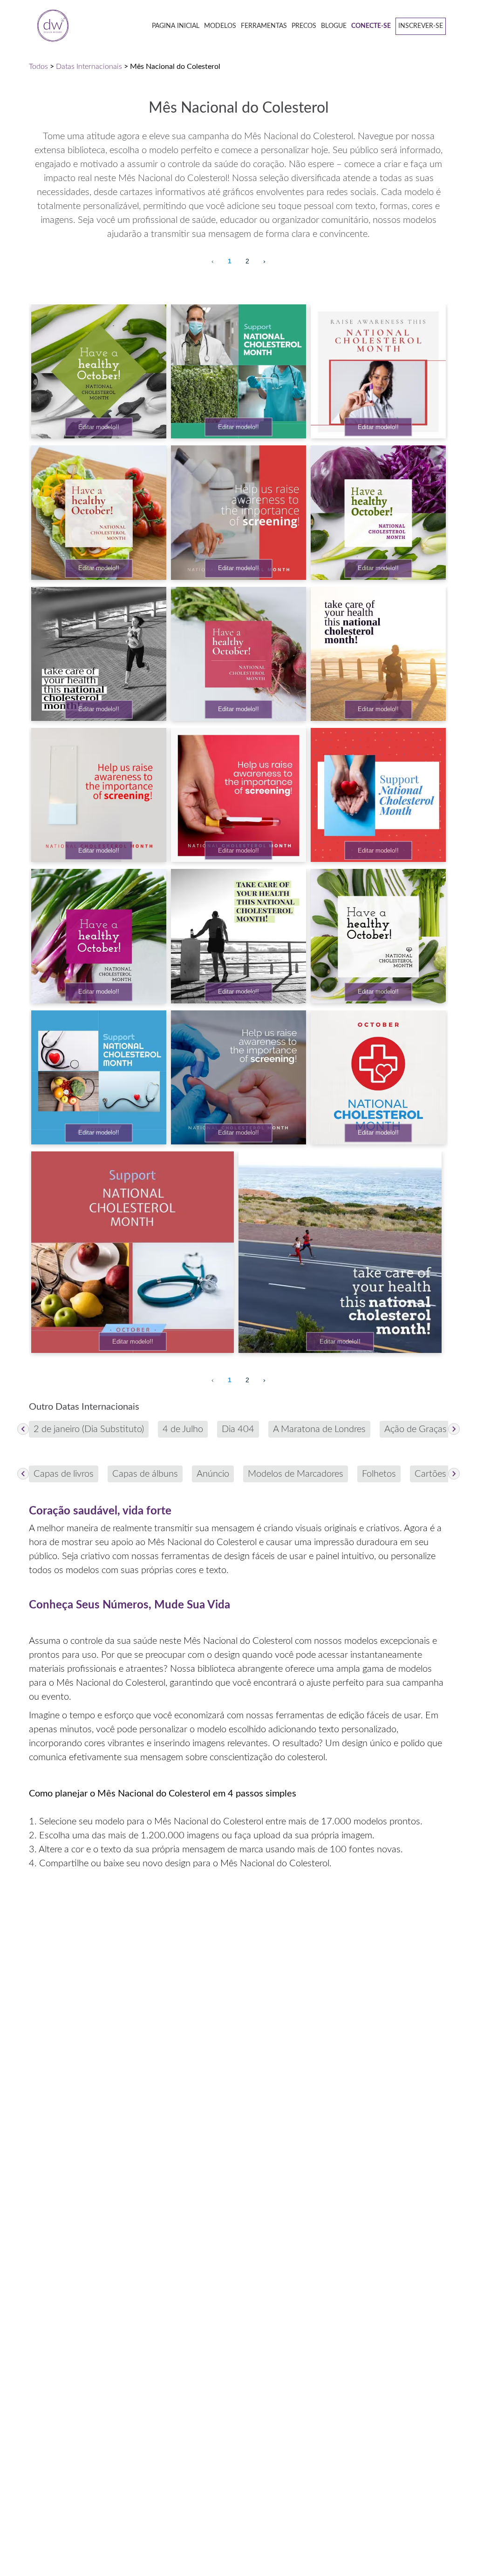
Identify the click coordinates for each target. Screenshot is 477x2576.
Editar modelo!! (99, 427)
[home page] (50, 26)
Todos (38, 67)
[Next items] (454, 1429)
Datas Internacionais (89, 67)
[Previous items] (23, 1429)
